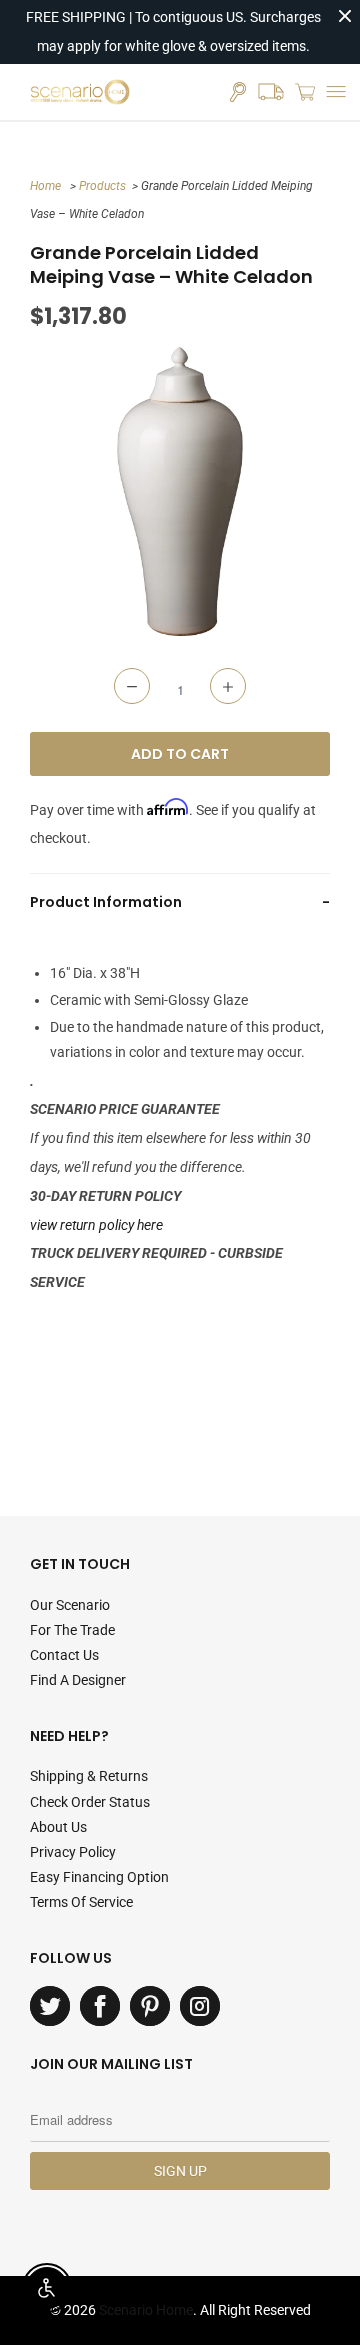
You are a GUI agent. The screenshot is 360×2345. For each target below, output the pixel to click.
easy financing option (99, 1877)
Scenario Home (146, 2310)
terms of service (81, 1902)
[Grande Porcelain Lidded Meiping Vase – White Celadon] (180, 492)
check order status (90, 1802)
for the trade (72, 1630)
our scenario (70, 1605)
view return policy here (96, 1225)
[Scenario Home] (80, 92)
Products (102, 186)
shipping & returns (89, 1776)
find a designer (78, 1680)
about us (58, 1827)
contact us (64, 1655)
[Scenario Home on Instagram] (200, 2006)
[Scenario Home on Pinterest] (150, 2006)
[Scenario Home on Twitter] (50, 2006)
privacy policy (73, 1852)
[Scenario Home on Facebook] (100, 2006)
